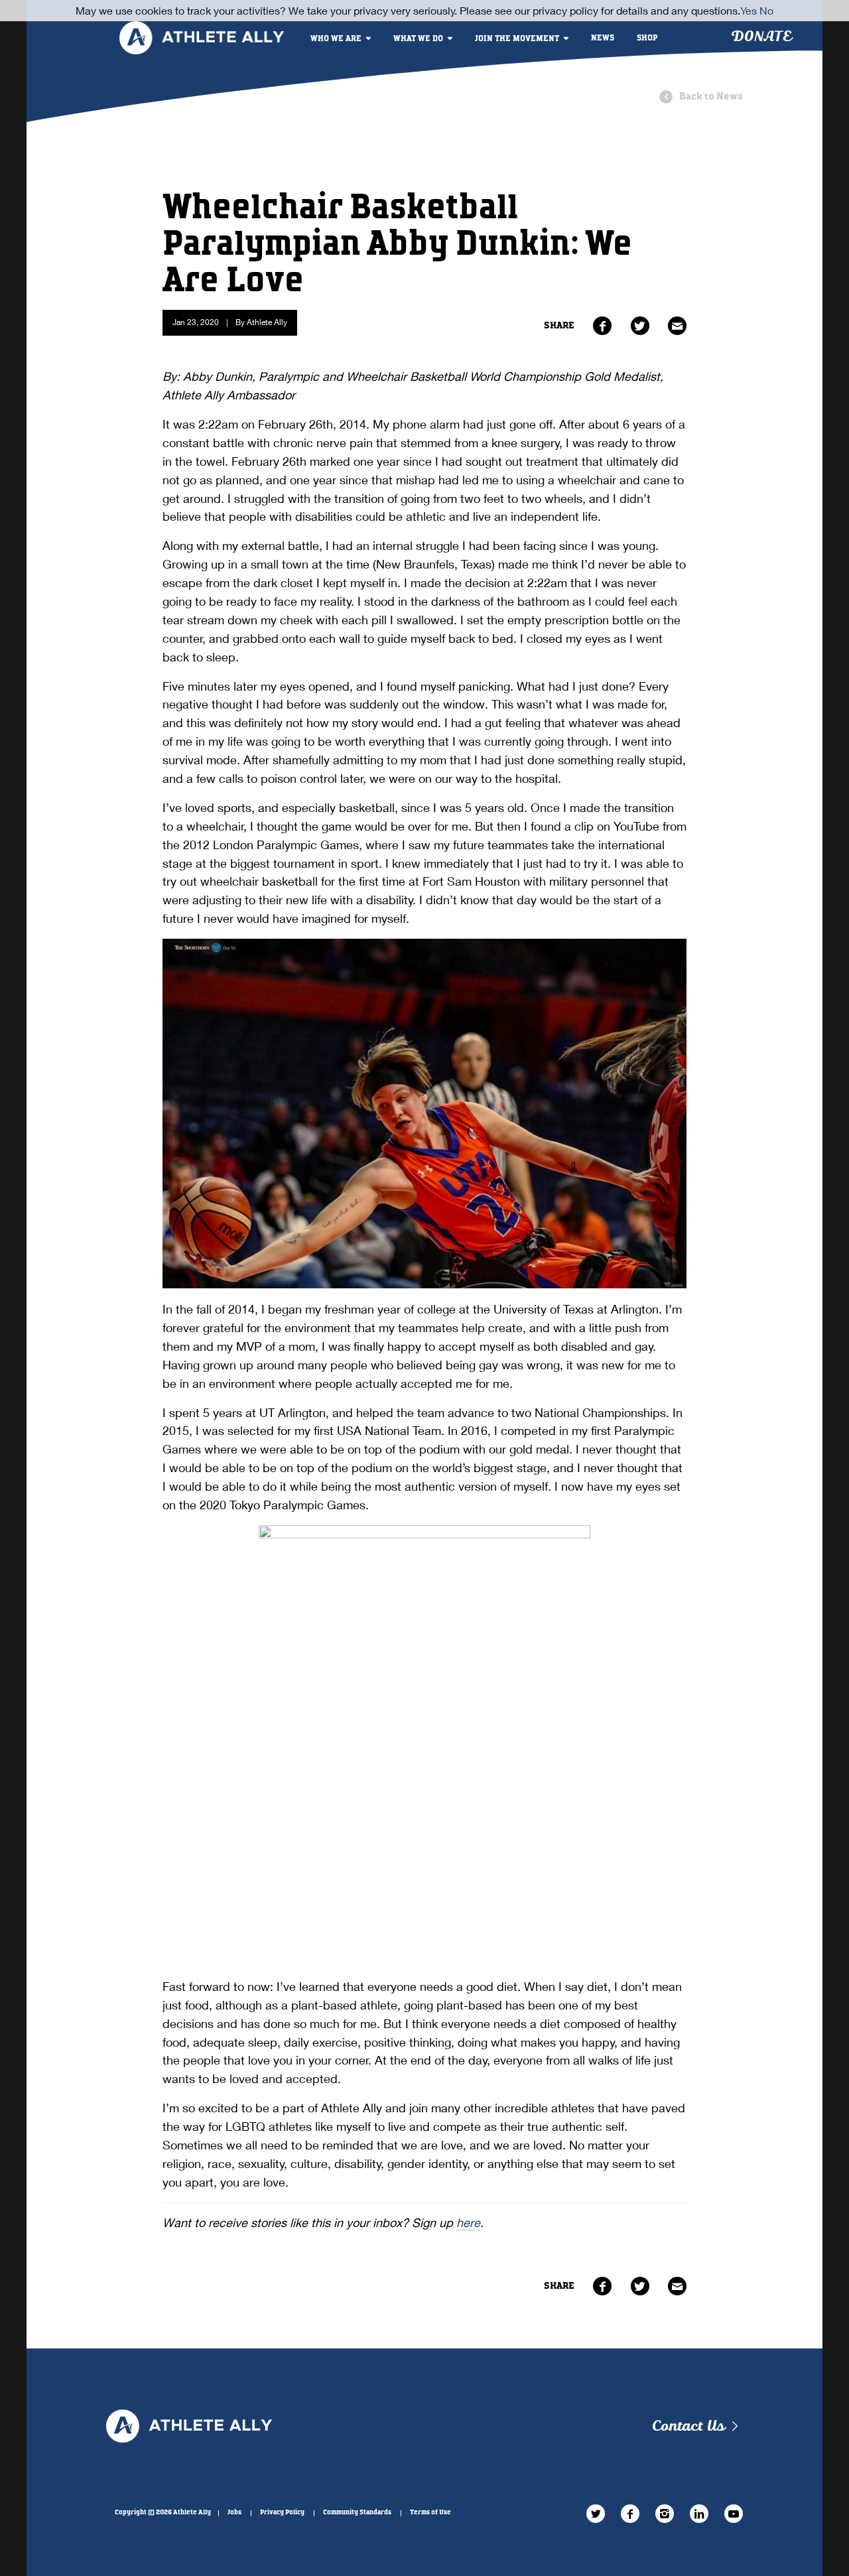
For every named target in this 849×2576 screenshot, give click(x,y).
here (468, 2222)
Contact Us (688, 2426)
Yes (749, 10)
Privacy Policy (282, 2512)
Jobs (234, 2512)
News (603, 38)
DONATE (761, 37)
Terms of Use (430, 2512)
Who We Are (336, 39)
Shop (647, 38)
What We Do (418, 39)
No (766, 10)
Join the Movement (517, 39)
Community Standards (357, 2512)
